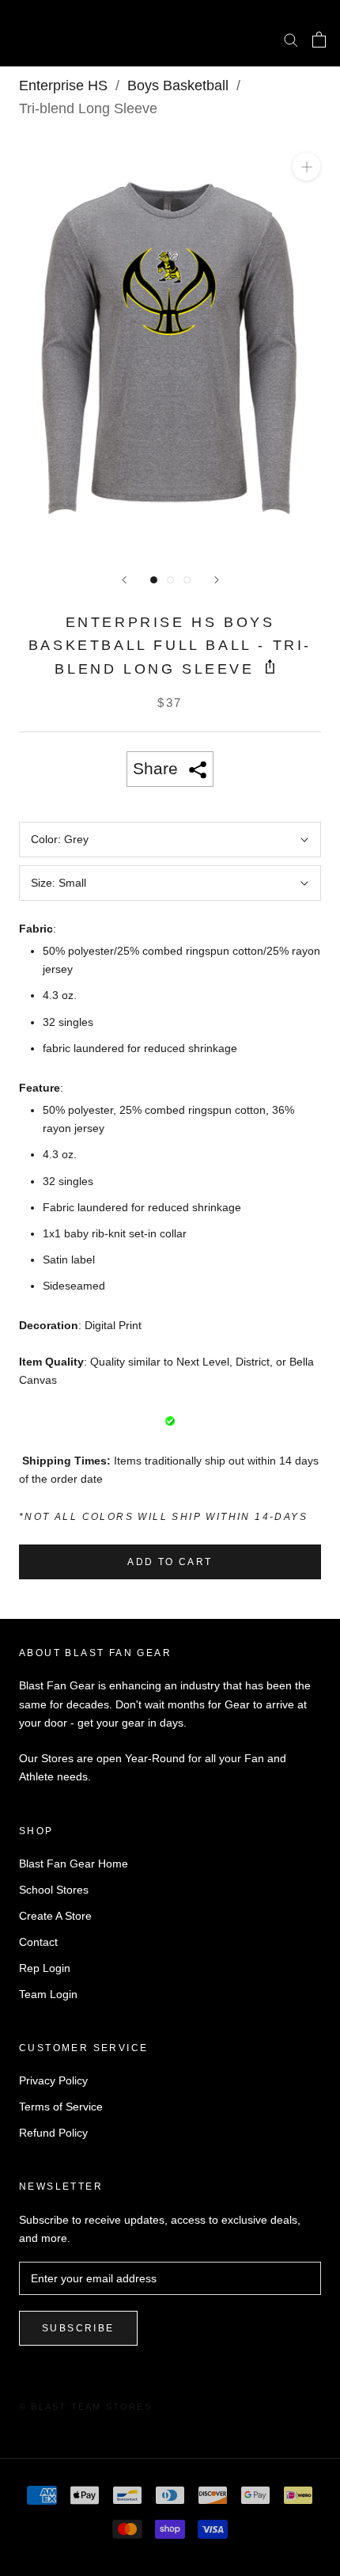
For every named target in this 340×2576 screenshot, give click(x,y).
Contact (38, 1942)
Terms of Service (61, 2107)
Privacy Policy (53, 2080)
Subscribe (78, 2328)
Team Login (48, 1994)
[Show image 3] (187, 580)
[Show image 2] (170, 580)
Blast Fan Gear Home (74, 1864)
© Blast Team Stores (85, 2407)
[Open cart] (319, 40)
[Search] (291, 39)
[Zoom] (306, 167)
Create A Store (55, 1916)
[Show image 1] (154, 580)
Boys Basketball (178, 85)
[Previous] (124, 580)
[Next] (217, 580)
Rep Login (45, 1968)
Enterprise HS (63, 85)
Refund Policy (53, 2133)
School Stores (54, 1890)
